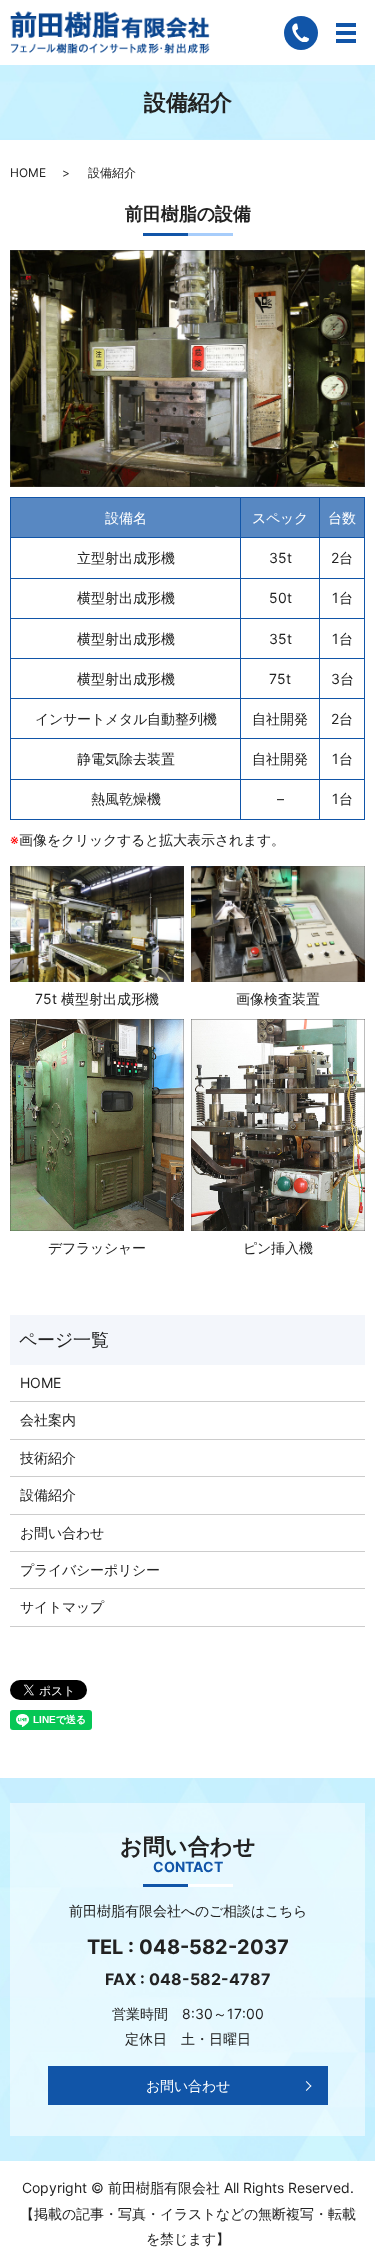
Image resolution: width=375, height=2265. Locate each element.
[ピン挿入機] (278, 1123)
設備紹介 (48, 1494)
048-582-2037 (214, 1947)
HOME (28, 172)
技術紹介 (48, 1457)
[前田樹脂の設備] (187, 366)
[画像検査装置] (278, 922)
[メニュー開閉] (346, 33)
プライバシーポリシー (90, 1569)
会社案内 (48, 1419)
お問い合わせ (62, 1532)
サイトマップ (62, 1606)
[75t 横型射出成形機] (97, 922)
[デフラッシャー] (97, 1123)
